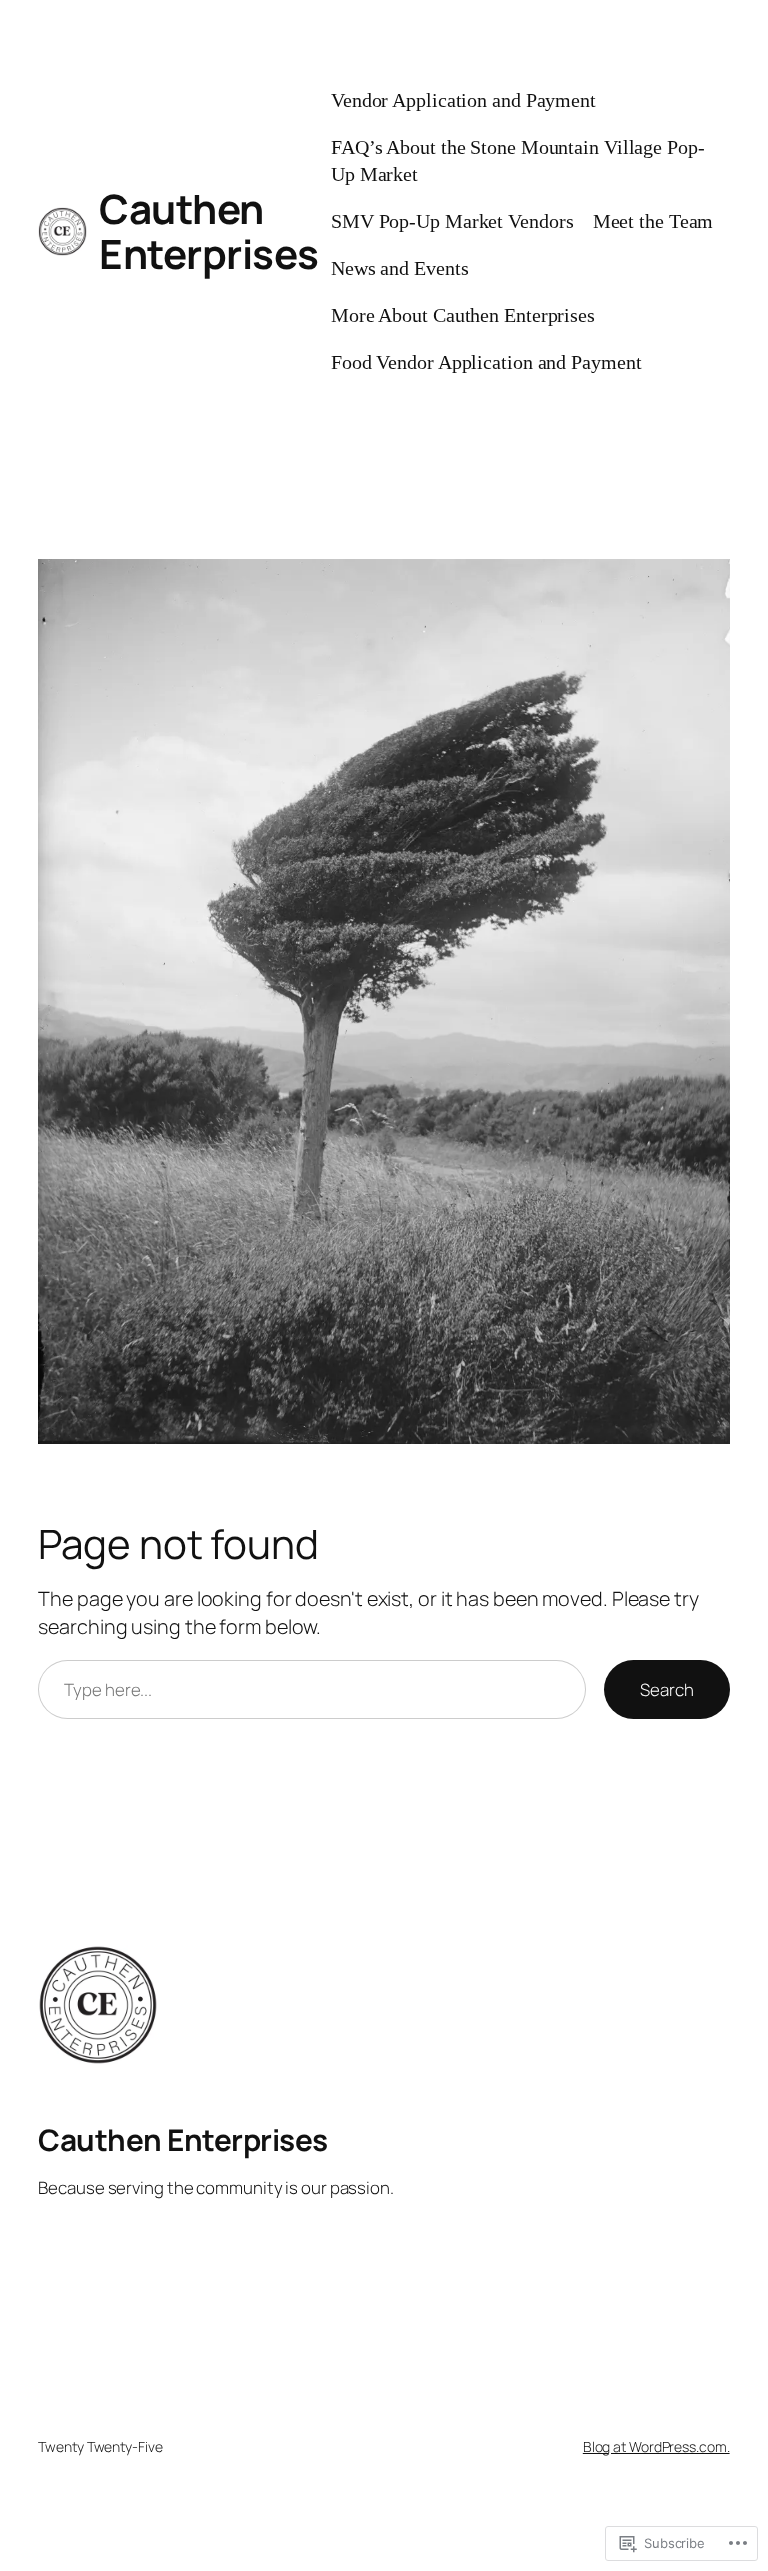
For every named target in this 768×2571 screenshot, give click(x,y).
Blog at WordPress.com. (656, 2446)
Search (666, 1689)
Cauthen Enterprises (209, 231)
